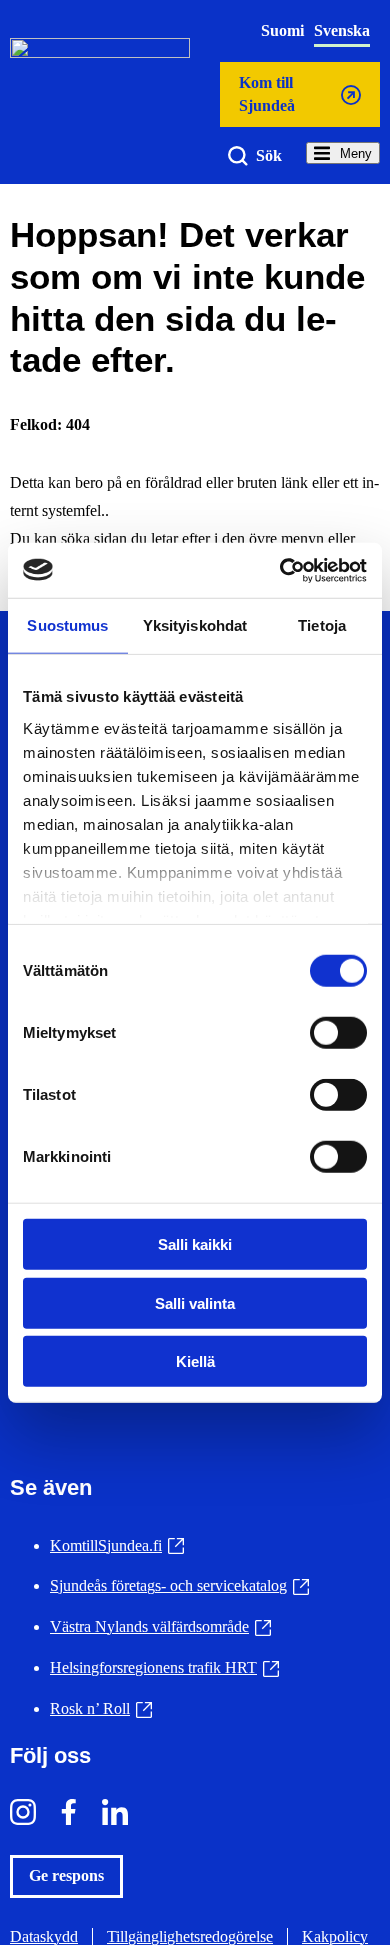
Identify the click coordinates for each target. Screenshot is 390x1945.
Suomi (282, 30)
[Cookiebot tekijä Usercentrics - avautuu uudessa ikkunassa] (280, 570)
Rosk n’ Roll (101, 1708)
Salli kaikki (195, 1244)
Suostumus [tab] (67, 625)
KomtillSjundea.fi (117, 1545)
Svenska (342, 30)
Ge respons (66, 1875)
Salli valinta (195, 1302)
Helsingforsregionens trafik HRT (164, 1667)
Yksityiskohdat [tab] (195, 625)
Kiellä (195, 1361)
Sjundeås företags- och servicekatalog (179, 1585)
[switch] (338, 1033)
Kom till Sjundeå (266, 100)
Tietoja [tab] (322, 625)
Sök (269, 155)
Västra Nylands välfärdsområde (160, 1626)
